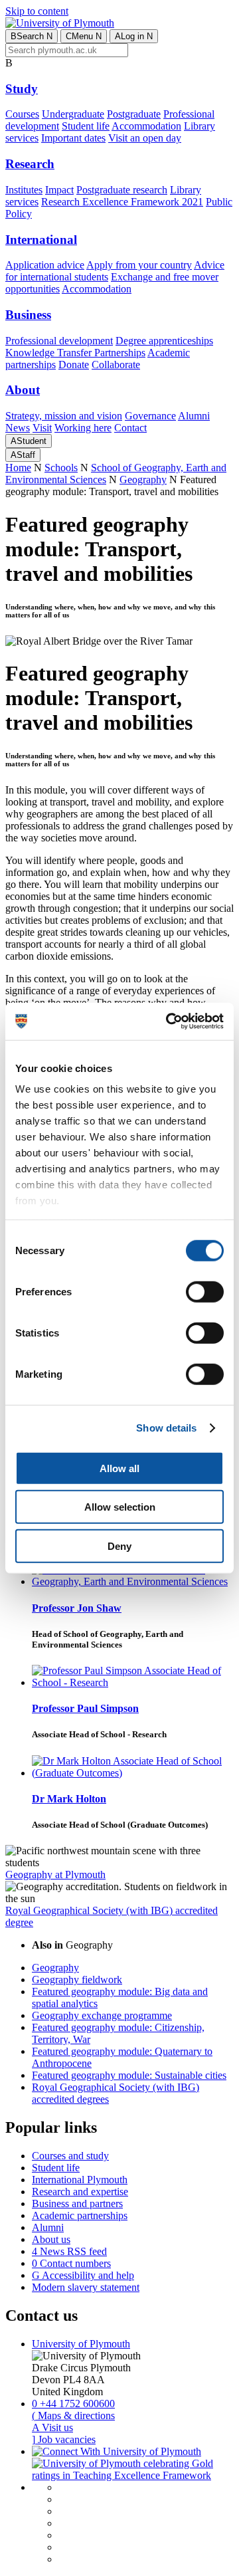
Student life (86, 126)
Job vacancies (64, 2439)
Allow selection (120, 1507)
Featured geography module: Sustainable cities (129, 2075)
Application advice (45, 265)
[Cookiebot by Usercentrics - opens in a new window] (169, 1021)
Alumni (194, 416)
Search (32, 36)
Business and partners (77, 2203)
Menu (84, 36)
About (23, 390)
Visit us (52, 2427)
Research (30, 164)
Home (18, 468)
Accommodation (146, 126)
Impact (59, 190)
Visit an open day (145, 138)
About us (51, 2239)
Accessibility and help (83, 2275)
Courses (22, 114)
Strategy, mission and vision (64, 416)
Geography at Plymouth (55, 1875)
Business (28, 315)
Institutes (24, 190)
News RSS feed (69, 2251)
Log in (134, 36)
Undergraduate (73, 114)
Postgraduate (134, 114)
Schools (61, 468)
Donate (74, 365)
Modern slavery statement (86, 2287)
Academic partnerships (80, 2215)
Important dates (73, 138)
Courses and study (70, 2156)
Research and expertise (80, 2192)
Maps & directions (73, 2415)
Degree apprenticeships (164, 341)
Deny (119, 1546)
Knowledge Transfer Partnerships (75, 353)
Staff (23, 455)
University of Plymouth (81, 2344)
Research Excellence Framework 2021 (122, 202)
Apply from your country (139, 265)
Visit (42, 428)
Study (22, 89)
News (18, 428)
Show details (166, 1428)
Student (29, 441)
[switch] (205, 1291)
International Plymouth (80, 2180)
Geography (143, 480)
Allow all (119, 1468)
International (41, 240)
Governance (150, 416)
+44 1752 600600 (73, 2404)
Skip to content (37, 11)
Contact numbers (71, 2263)
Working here (83, 428)
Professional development (59, 341)
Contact (130, 428)
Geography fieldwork (77, 1980)
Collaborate (116, 365)
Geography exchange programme (102, 2015)
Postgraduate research (122, 190)
